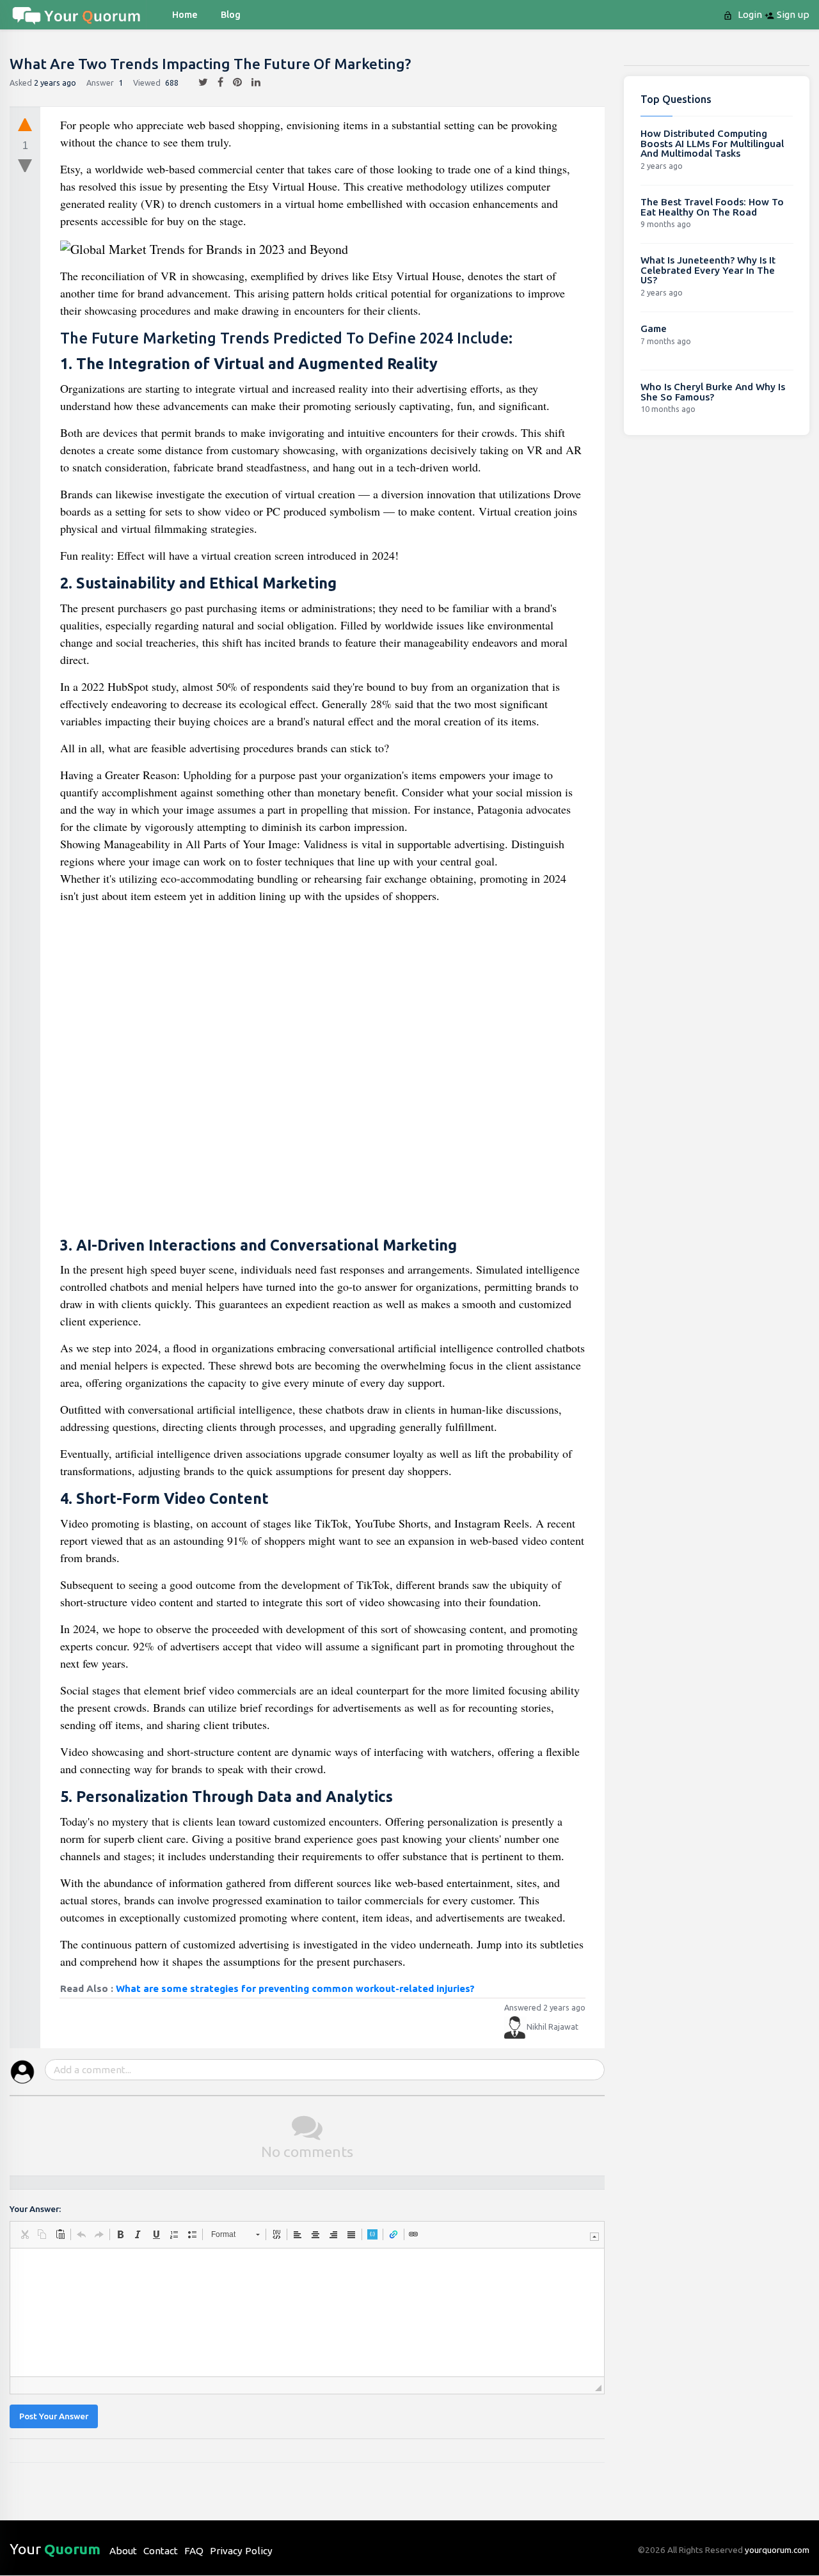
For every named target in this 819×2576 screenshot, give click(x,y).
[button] (24, 2234)
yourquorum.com (777, 2550)
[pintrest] (233, 83)
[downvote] (25, 166)
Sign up (792, 14)
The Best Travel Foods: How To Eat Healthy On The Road (712, 207)
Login (749, 14)
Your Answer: (35, 2209)
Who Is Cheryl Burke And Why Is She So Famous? (713, 392)
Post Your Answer (54, 2416)
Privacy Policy (241, 2551)
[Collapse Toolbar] (594, 2237)
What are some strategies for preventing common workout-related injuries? (295, 1988)
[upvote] (25, 124)
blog (231, 15)
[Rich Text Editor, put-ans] (307, 2312)
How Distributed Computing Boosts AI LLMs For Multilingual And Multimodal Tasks (712, 143)
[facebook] (216, 83)
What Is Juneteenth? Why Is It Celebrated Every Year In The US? (708, 270)
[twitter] (198, 83)
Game (654, 328)
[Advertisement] (323, 1072)
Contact (161, 2551)
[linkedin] (251, 83)
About (123, 2551)
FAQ (194, 2551)
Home (185, 15)
